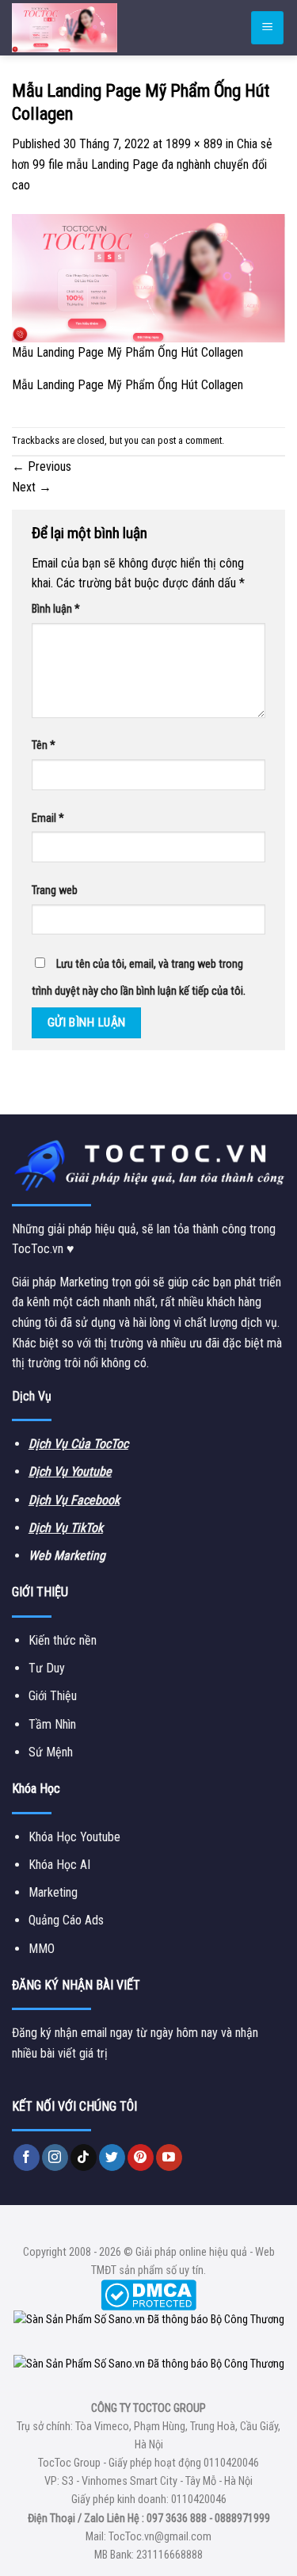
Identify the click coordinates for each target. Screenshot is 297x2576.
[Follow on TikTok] (84, 2157)
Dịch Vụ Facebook (74, 1500)
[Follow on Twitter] (112, 2157)
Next (32, 487)
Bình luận (56, 609)
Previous (42, 466)
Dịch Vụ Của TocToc (78, 1444)
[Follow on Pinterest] (141, 2157)
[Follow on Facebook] (27, 2157)
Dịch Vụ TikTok (66, 1528)
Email (48, 818)
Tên (44, 745)
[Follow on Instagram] (55, 2157)
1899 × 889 (194, 144)
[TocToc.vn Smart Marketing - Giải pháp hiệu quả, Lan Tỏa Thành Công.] (107, 28)
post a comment (190, 440)
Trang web (55, 891)
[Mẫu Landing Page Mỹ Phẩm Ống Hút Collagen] (148, 277)
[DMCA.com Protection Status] (148, 2295)
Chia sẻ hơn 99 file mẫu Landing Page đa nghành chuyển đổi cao (142, 164)
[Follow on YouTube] (169, 2157)
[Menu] (267, 28)
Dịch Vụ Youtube (70, 1471)
